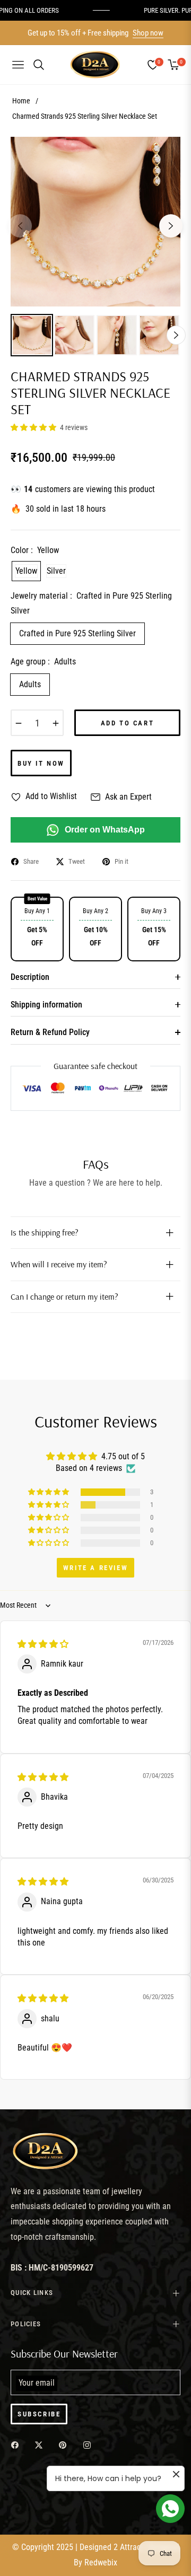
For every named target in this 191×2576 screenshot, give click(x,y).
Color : (35, 550)
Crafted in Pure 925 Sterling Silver (77, 633)
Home (21, 101)
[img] (43, 1644)
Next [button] (171, 226)
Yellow (26, 571)
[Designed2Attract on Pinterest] (65, 2445)
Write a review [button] (95, 1568)
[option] (95, 222)
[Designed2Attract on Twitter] (41, 2445)
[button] (34, 427)
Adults (30, 684)
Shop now (148, 33)
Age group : (43, 661)
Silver (56, 571)
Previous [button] (20, 226)
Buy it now (41, 763)
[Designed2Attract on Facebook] (18, 2445)
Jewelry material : (91, 603)
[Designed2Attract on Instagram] (90, 2445)
